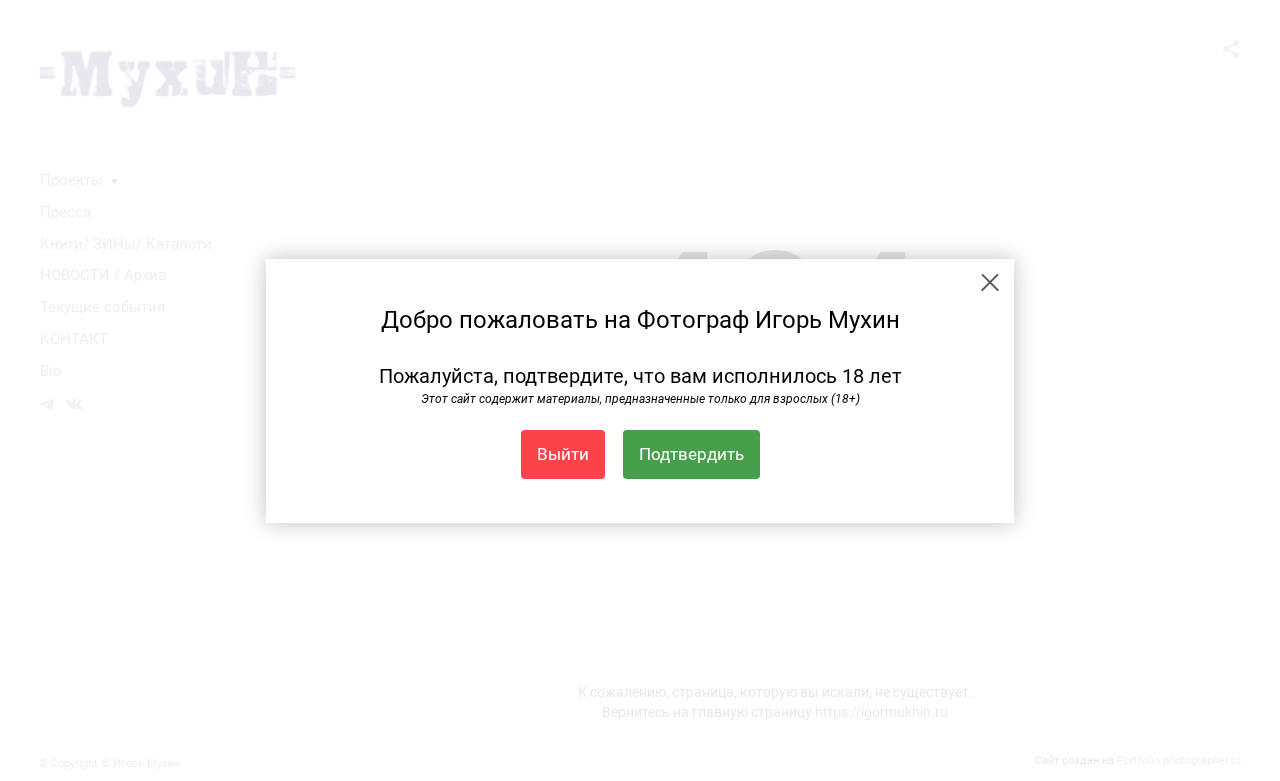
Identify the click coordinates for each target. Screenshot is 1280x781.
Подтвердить (691, 454)
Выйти (563, 454)
